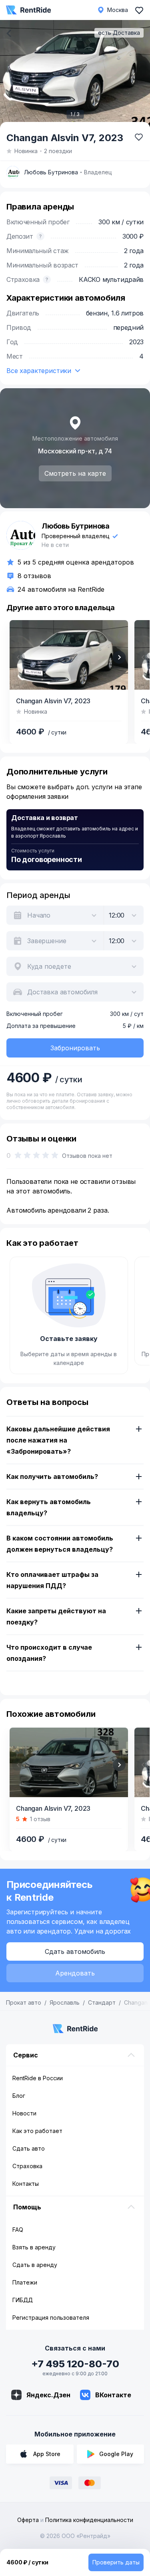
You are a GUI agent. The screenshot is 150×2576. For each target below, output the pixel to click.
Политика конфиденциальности (89, 2520)
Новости (24, 2113)
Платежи (25, 2282)
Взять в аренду (34, 2247)
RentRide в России (38, 2078)
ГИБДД (23, 2300)
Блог (19, 2096)
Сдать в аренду (35, 2265)
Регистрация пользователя (51, 2318)
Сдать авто (29, 2148)
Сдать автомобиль (75, 1951)
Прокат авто (24, 2002)
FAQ (18, 2230)
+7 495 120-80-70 (75, 2364)
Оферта (28, 2520)
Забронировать (75, 1048)
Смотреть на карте (75, 473)
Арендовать (75, 1973)
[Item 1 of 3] (75, 75)
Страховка (27, 2166)
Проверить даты (116, 2562)
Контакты (26, 2184)
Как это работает (37, 2131)
